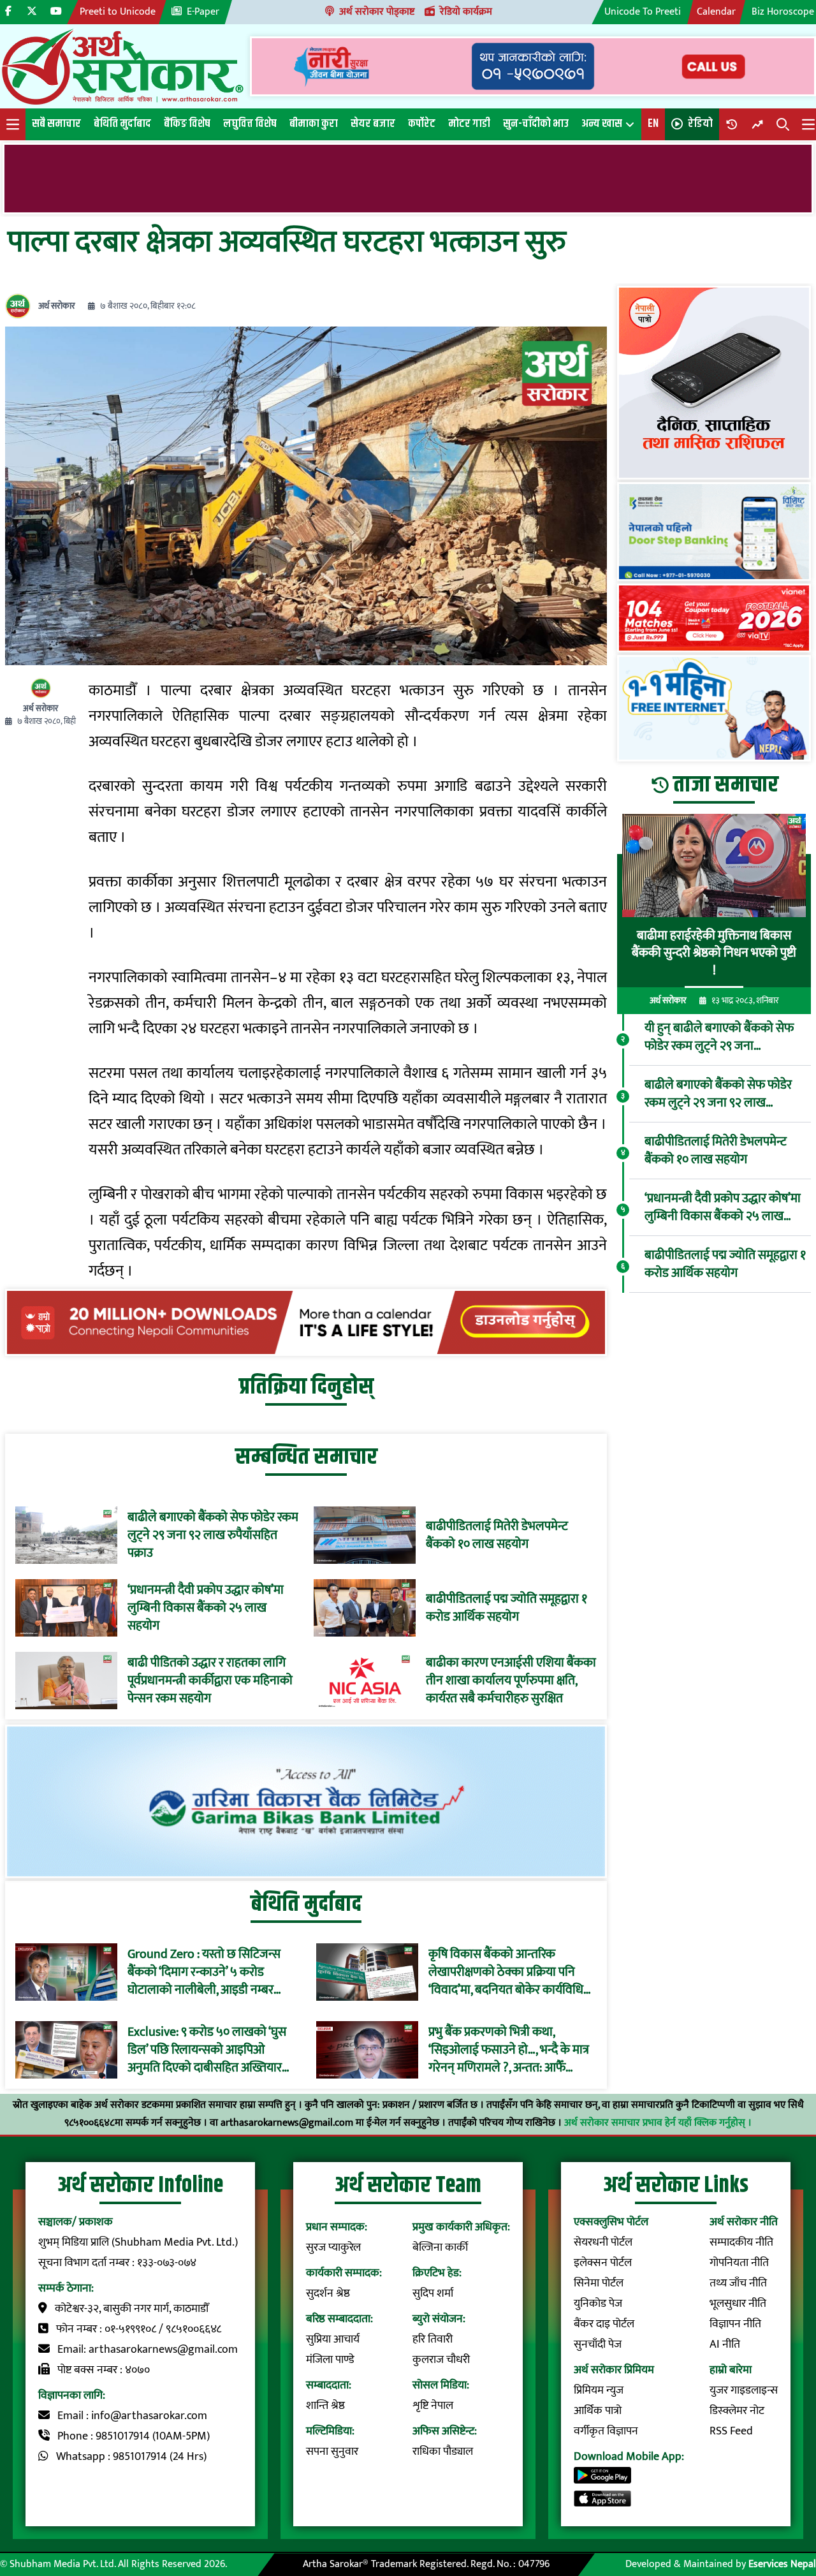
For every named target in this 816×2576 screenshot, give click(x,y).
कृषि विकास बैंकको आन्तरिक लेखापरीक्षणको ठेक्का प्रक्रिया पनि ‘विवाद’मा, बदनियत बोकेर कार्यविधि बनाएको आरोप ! (506, 1972)
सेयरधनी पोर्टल (603, 2242)
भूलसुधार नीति (738, 2304)
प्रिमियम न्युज (599, 2390)
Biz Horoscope (783, 12)
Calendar (716, 12)
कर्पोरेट (422, 124)
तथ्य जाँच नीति (738, 2283)
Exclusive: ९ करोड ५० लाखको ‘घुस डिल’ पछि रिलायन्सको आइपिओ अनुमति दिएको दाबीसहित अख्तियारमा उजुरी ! (210, 2050)
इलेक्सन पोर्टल (603, 2263)
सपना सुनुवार (332, 2452)
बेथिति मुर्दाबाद (122, 124)
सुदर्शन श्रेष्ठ (328, 2293)
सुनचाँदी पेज (598, 2344)
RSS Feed (731, 2431)
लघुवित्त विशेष (250, 124)
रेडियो (700, 124)
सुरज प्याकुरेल (333, 2248)
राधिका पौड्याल (443, 2452)
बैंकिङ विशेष (187, 124)
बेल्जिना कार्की (440, 2248)
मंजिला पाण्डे (330, 2360)
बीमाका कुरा (314, 124)
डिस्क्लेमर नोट (737, 2411)
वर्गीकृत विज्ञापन (606, 2431)
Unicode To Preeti (643, 12)
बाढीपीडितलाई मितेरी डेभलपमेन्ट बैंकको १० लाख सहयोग (497, 1535)
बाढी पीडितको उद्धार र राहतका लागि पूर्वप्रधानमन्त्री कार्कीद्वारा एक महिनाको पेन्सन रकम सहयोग (210, 1681)
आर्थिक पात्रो (598, 2411)
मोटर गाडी (469, 124)
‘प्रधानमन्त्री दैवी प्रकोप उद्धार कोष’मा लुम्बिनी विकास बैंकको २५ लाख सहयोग (206, 1608)
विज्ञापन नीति (735, 2324)
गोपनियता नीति (739, 2263)
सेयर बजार (373, 124)
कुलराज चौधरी (441, 2360)
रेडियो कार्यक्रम (466, 12)
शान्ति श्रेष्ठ (325, 2406)
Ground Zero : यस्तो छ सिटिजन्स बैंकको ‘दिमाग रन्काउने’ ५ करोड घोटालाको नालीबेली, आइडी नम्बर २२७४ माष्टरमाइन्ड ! (204, 1972)
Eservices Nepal (782, 2564)
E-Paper (203, 12)
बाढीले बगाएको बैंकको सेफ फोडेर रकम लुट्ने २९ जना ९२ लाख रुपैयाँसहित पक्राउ (213, 1535)
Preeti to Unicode (118, 12)
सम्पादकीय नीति (741, 2242)
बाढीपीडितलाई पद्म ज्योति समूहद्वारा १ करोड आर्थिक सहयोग (506, 1608)
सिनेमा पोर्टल (599, 2283)
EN (653, 124)
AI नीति (725, 2344)
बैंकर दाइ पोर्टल (604, 2324)
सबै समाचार (56, 124)
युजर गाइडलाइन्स (744, 2390)
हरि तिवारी (433, 2339)
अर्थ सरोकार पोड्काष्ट (377, 12)
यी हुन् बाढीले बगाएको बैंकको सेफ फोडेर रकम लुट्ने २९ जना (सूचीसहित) (719, 1037)
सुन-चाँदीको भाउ (536, 124)
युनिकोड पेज (598, 2304)
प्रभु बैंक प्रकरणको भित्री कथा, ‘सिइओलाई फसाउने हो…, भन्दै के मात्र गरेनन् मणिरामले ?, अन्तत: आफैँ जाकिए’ (509, 2050)
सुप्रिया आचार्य (333, 2339)
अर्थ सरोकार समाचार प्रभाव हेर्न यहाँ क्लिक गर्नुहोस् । (658, 2123)
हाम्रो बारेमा (731, 2370)
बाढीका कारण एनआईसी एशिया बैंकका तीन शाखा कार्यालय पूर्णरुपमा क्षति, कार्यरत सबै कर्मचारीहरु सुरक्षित (511, 1681)
